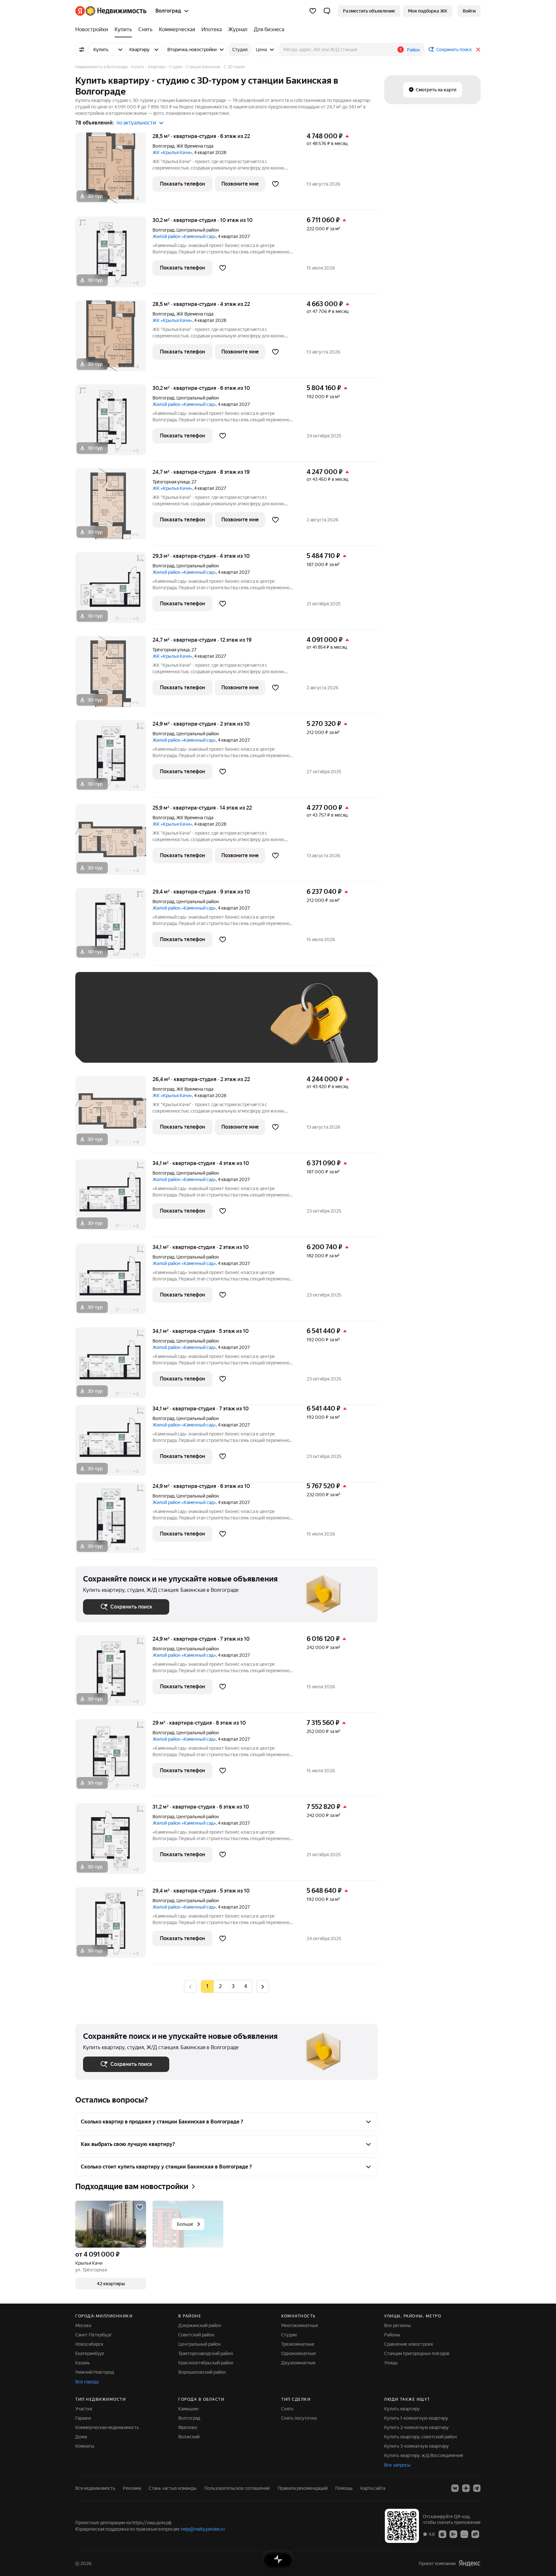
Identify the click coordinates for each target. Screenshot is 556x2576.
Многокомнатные (300, 2325)
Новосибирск (89, 2344)
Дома (81, 2437)
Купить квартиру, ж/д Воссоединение (424, 2455)
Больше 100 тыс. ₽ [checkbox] (111, 1045)
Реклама (132, 2488)
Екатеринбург (90, 2353)
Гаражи (83, 2418)
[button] (327, 11)
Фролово (188, 2427)
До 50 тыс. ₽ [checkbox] (146, 1027)
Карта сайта (373, 2488)
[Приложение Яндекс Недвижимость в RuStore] (475, 2534)
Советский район (196, 2335)
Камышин (188, 2409)
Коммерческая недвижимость (107, 2427)
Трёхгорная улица (171, 482)
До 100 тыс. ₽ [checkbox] (232, 1027)
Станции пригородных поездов (417, 2353)
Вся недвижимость (95, 2488)
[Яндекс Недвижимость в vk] (455, 2488)
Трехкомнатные (298, 2344)
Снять (287, 2409)
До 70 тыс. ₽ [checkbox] (189, 1027)
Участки (84, 2409)
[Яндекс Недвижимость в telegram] (477, 2488)
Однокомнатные (299, 2353)
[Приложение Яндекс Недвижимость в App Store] (442, 2534)
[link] (469, 11)
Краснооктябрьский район (206, 2363)
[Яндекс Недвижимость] (111, 11)
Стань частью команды (173, 2488)
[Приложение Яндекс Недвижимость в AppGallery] (464, 2534)
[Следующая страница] (263, 1986)
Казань (83, 2363)
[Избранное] (313, 11)
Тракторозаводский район (206, 2353)
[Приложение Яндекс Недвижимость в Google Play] (453, 2534)
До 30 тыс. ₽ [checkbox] (104, 1027)
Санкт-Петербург (94, 2335)
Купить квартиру (402, 2409)
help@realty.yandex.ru (203, 2529)
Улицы (391, 2363)
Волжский (189, 2437)
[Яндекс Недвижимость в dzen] (466, 2488)
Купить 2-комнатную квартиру (417, 2427)
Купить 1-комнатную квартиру (416, 2418)
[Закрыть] (478, 50)
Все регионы (398, 2325)
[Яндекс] (469, 2563)
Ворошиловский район (202, 2372)
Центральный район (199, 2344)
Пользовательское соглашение (237, 2488)
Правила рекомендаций (303, 2488)
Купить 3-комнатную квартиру (417, 2446)
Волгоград (163, 146)
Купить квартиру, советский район (421, 2437)
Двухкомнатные (298, 2363)
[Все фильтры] (82, 50)
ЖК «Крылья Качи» (172, 152)
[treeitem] (93, 30)
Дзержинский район (200, 2325)
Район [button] (413, 50)
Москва (83, 2325)
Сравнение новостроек (409, 2344)
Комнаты (85, 2446)
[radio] (220, 1986)
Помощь (344, 2488)
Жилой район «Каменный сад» (184, 236)
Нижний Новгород (95, 2372)
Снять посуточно (299, 2418)
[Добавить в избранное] (275, 184)
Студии (289, 2335)
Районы (392, 2335)
